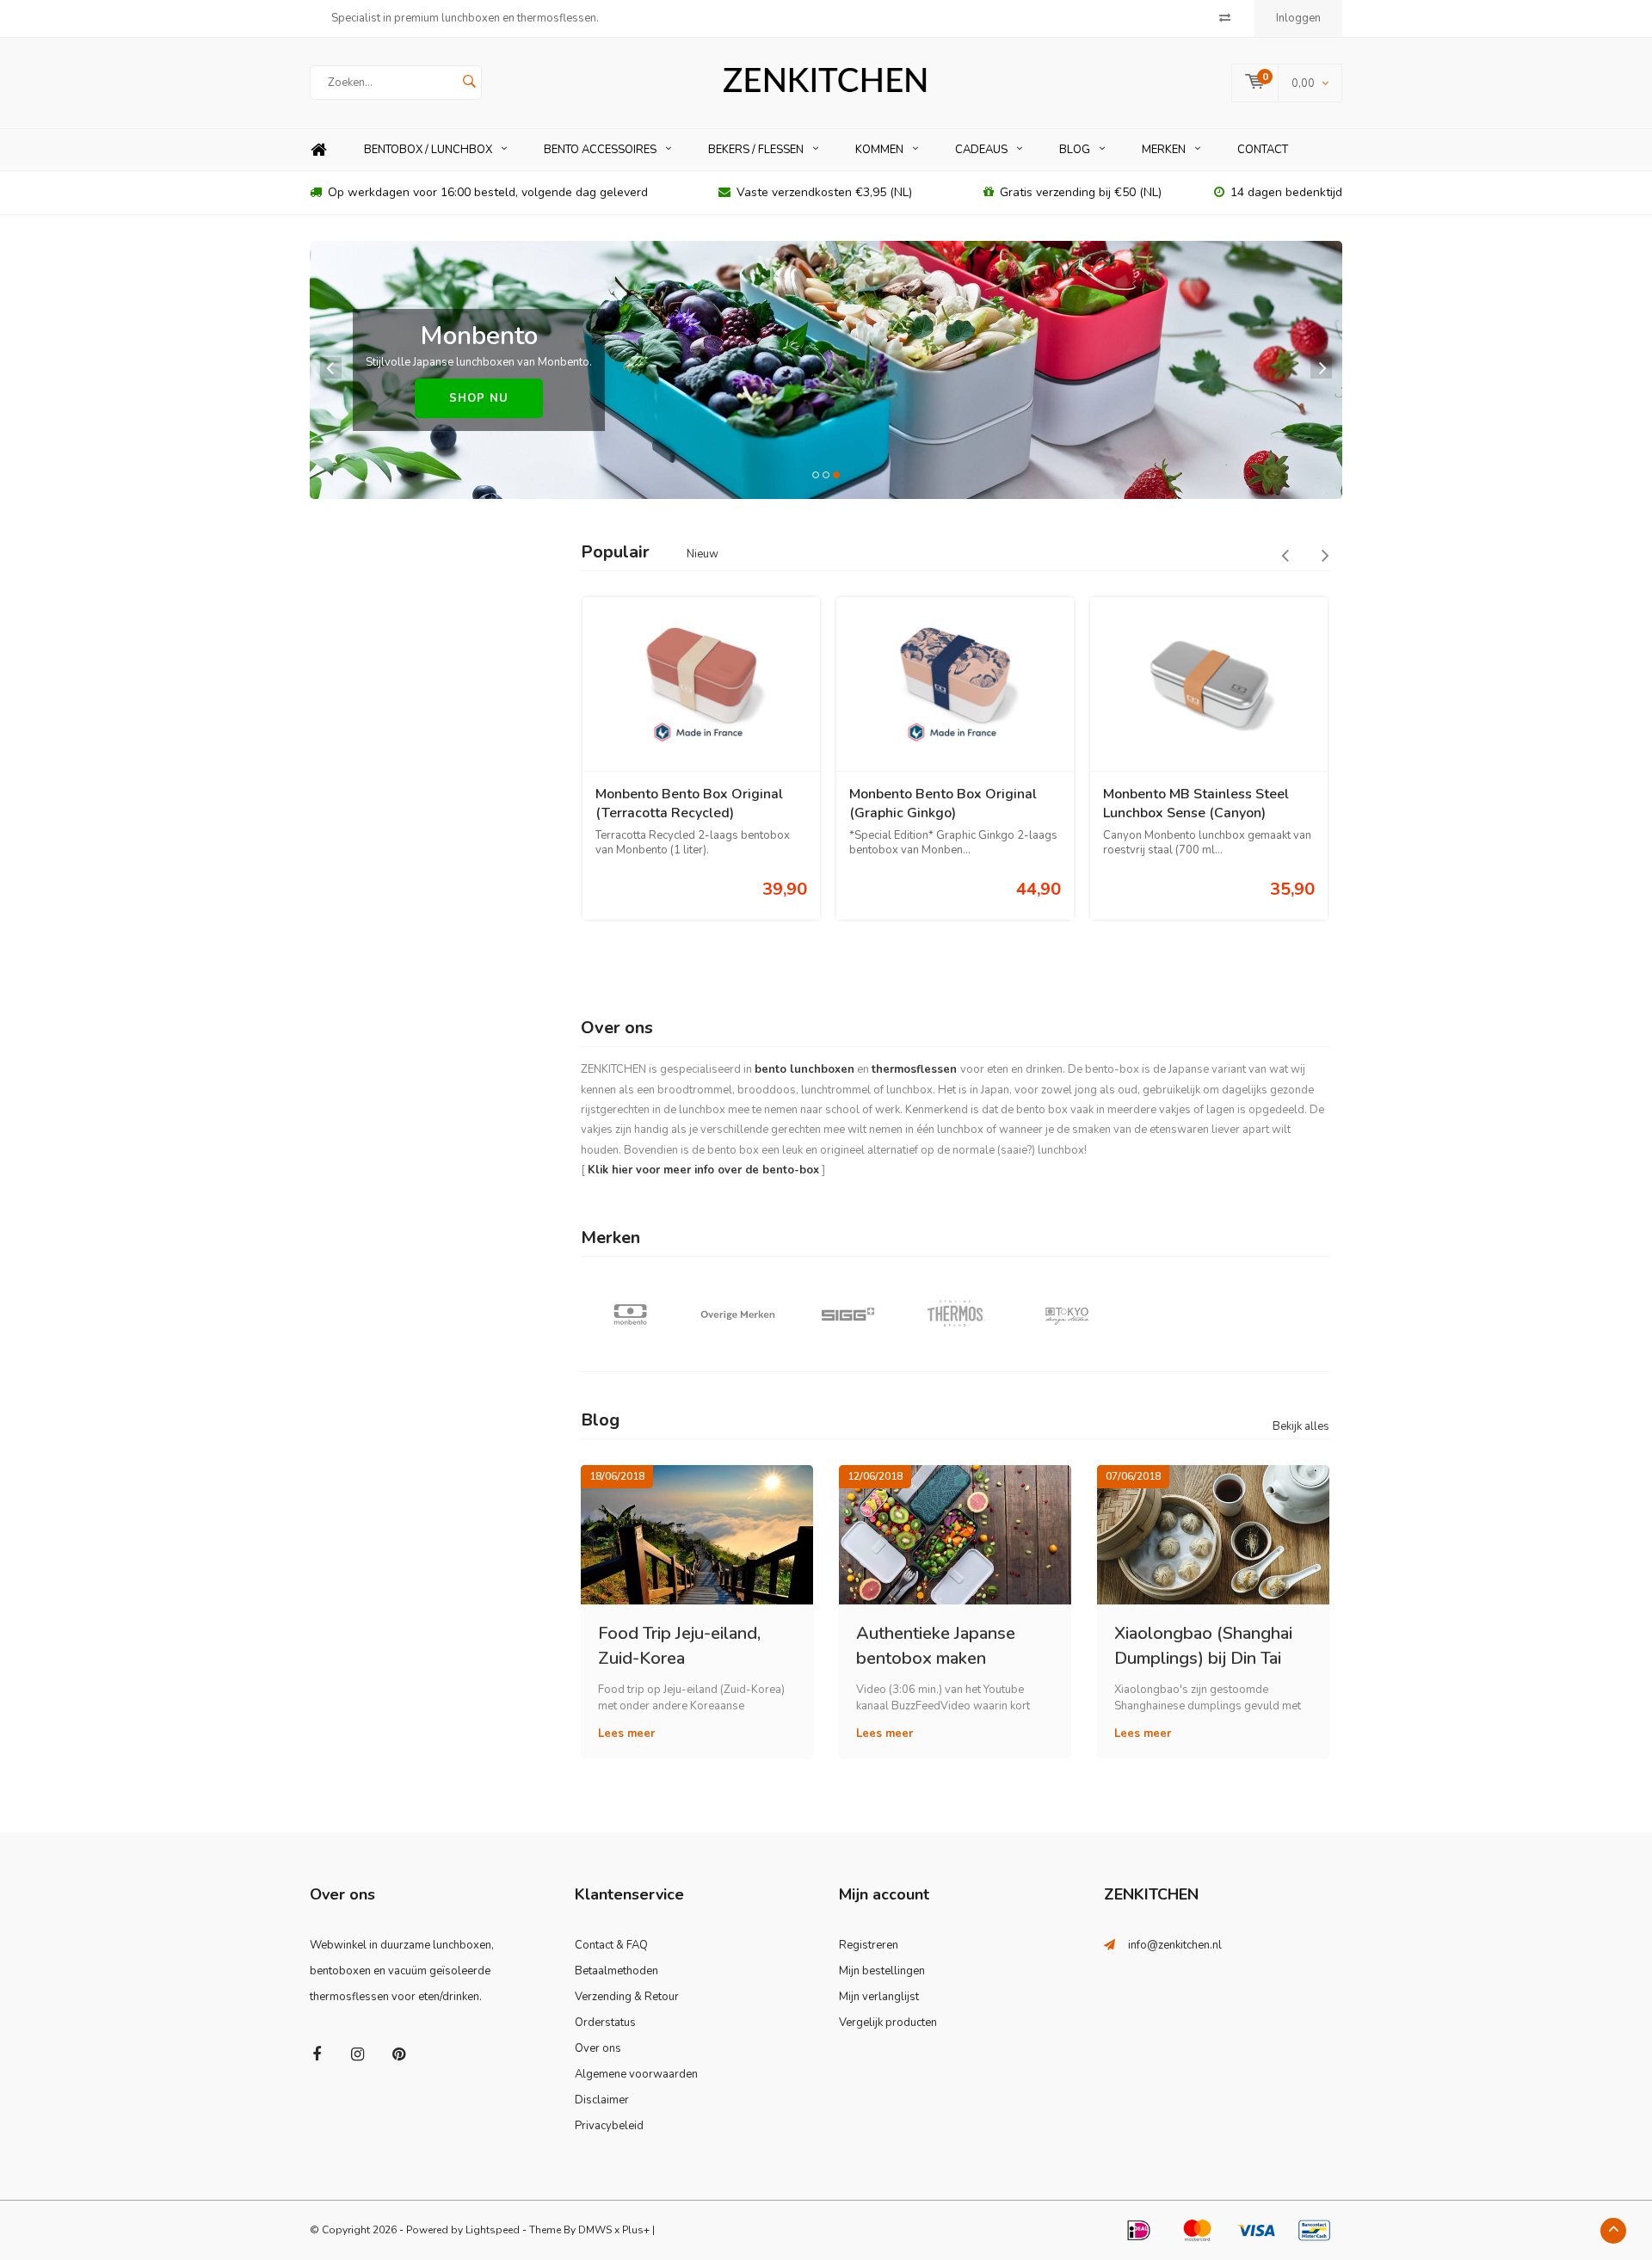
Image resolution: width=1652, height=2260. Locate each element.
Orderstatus (605, 2023)
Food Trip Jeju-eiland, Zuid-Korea (679, 1645)
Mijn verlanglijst (879, 1997)
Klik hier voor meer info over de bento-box (703, 1170)
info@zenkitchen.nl (1175, 1945)
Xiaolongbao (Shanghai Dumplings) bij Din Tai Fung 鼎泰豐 (1203, 1645)
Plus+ (636, 2230)
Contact (1263, 150)
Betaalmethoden (616, 1971)
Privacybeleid (609, 2126)
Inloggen (1298, 18)
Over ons (598, 2048)
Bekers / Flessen (756, 150)
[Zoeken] (469, 83)
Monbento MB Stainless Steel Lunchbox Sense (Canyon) (1196, 804)
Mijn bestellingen (882, 1971)
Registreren (869, 1945)
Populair (615, 552)
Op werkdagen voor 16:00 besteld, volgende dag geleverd (488, 192)
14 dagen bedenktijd (1286, 192)
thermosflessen (914, 1069)
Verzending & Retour (627, 1997)
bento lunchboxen (804, 1069)
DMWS (595, 2230)
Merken (1164, 150)
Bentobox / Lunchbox (428, 150)
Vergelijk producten (888, 2023)
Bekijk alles (1301, 1426)
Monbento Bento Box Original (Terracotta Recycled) (689, 804)
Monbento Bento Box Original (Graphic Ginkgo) (943, 804)
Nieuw (703, 554)
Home (318, 150)
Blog (1075, 150)
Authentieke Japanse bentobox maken (936, 1645)
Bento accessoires (600, 150)
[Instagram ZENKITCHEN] (358, 2055)
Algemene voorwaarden (636, 2074)
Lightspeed (493, 2230)
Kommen (879, 150)
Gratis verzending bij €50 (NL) (1081, 192)
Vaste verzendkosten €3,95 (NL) (824, 192)
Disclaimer (602, 2100)
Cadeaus (981, 150)
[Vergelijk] (1225, 18)
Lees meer (626, 1733)
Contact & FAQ (611, 1945)
